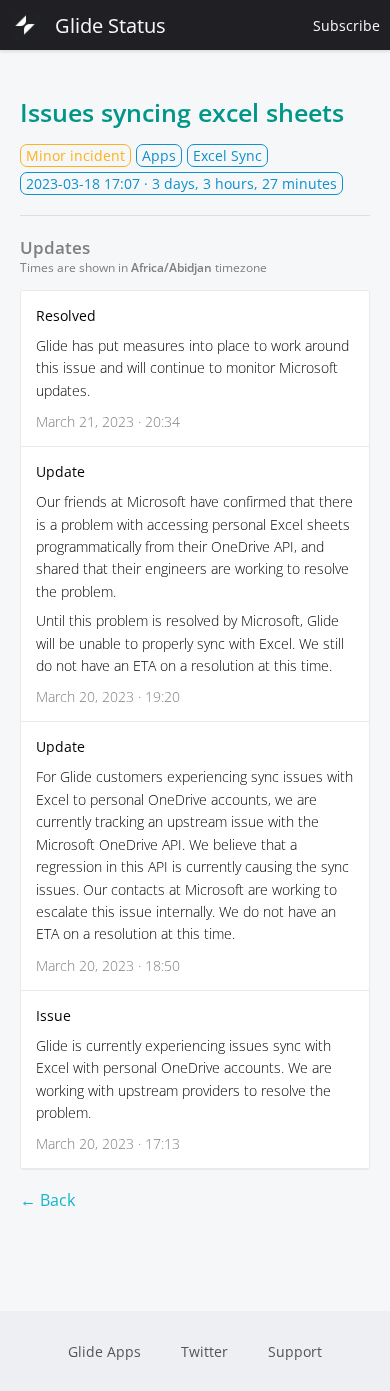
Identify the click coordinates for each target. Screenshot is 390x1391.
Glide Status (110, 25)
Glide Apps (104, 1351)
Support (295, 1351)
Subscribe (346, 25)
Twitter (204, 1351)
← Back (47, 1200)
